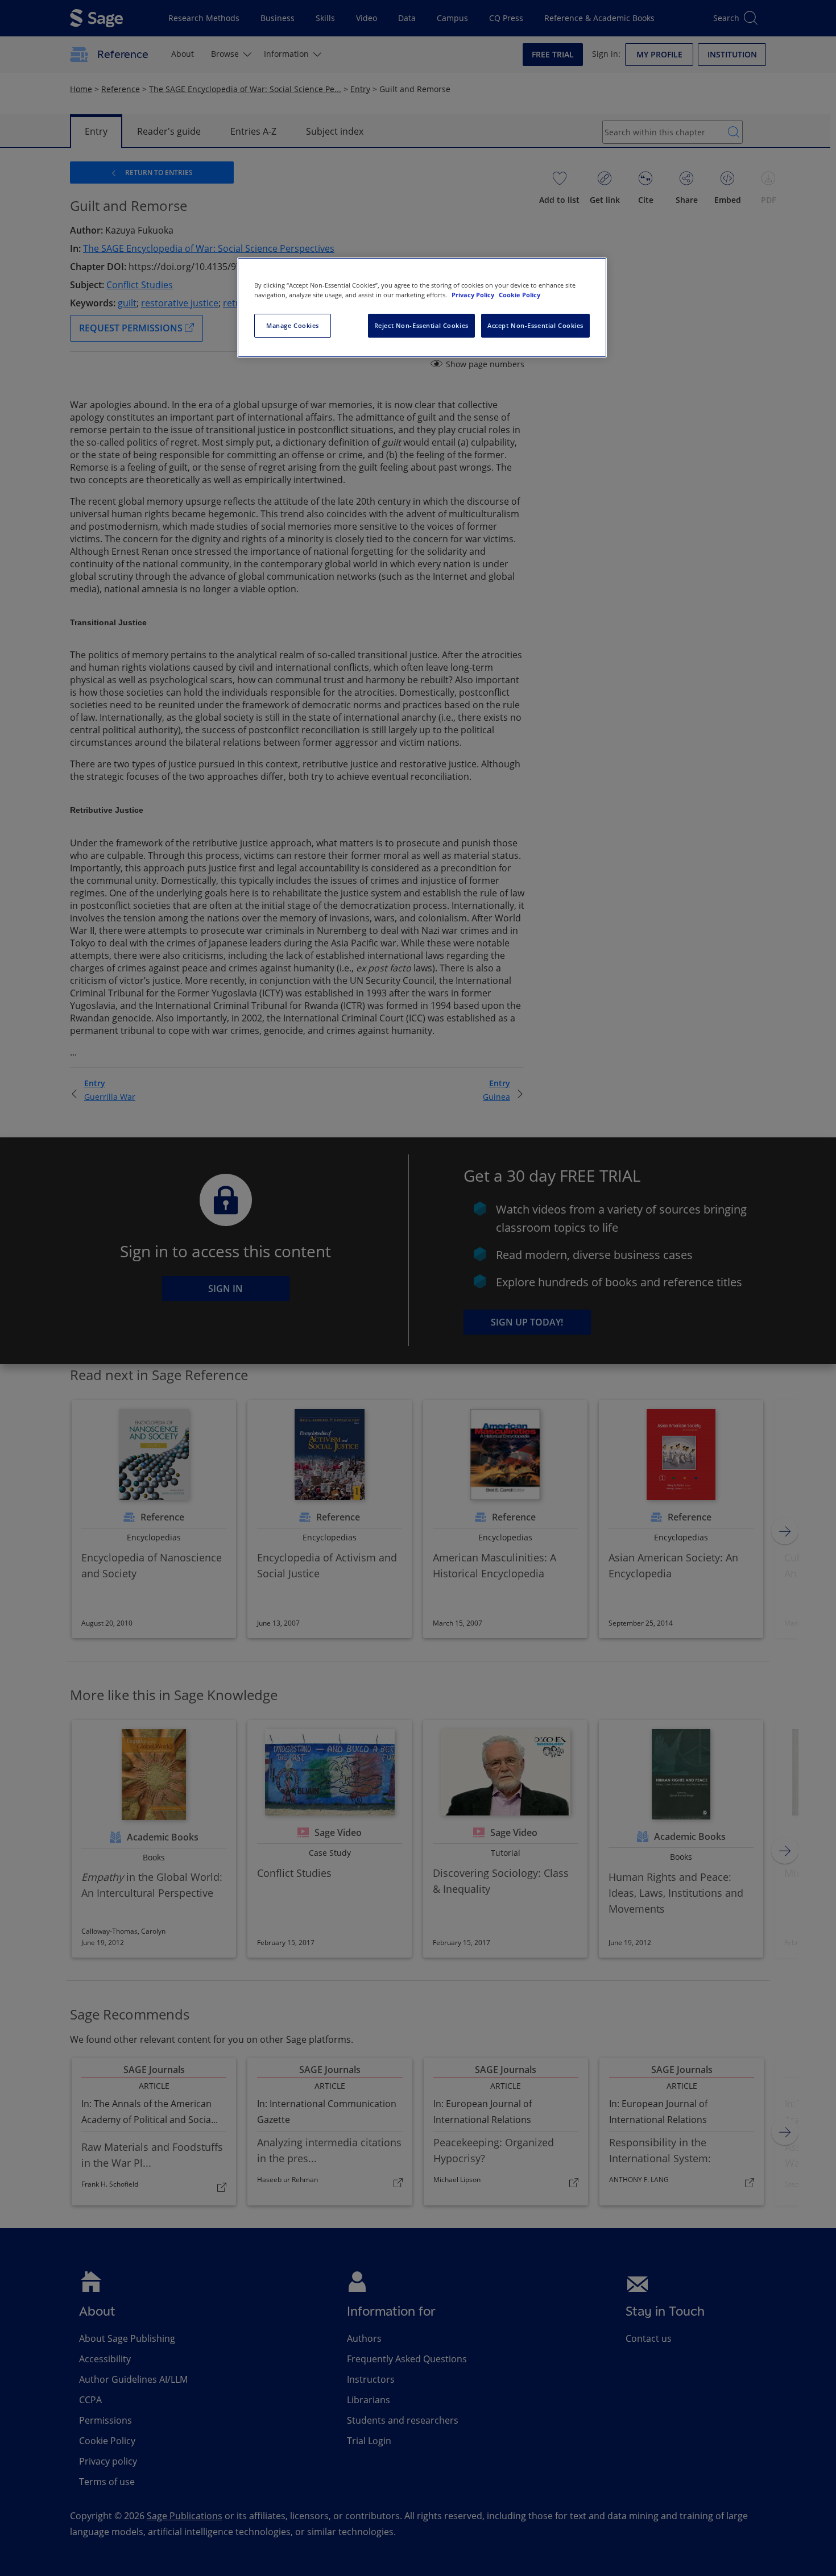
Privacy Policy (474, 295)
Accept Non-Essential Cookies (535, 325)
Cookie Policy (520, 295)
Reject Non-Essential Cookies (421, 325)
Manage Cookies (293, 325)
